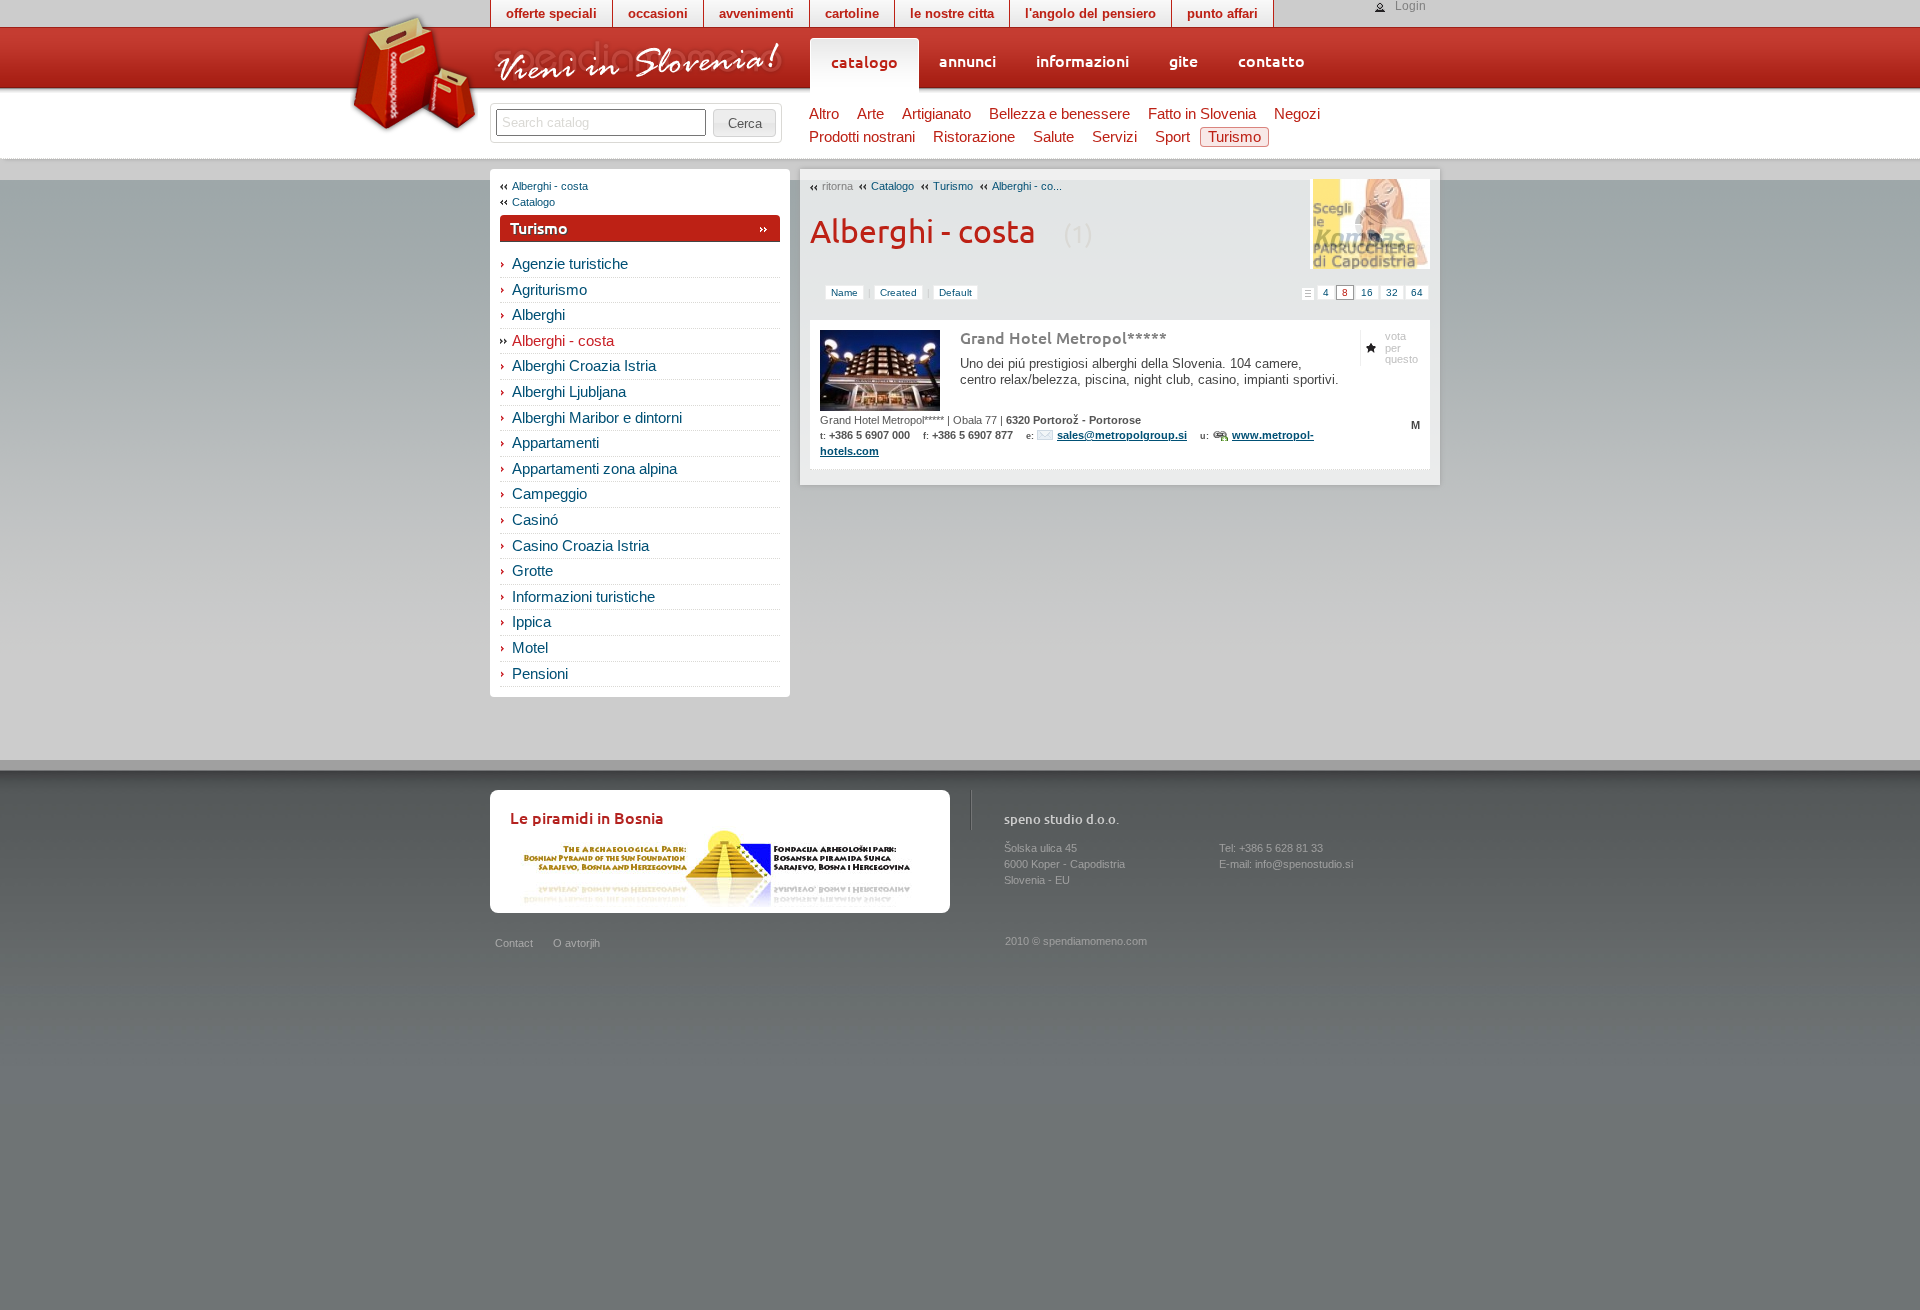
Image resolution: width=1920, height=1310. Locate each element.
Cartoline (852, 13)
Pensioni (540, 674)
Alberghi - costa (550, 186)
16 (1367, 292)
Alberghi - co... (1027, 186)
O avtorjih (576, 943)
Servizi (1114, 137)
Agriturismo (549, 290)
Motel (530, 648)
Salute (1053, 137)
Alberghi (538, 315)
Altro (824, 114)
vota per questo (1401, 347)
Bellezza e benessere (1059, 114)
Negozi (1297, 114)
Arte (870, 114)
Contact (514, 943)
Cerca (745, 123)
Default (955, 292)
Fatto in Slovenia (1202, 114)
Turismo (1234, 137)
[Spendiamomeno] (637, 63)
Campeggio (549, 494)
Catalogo (533, 202)
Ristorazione (974, 137)
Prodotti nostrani (862, 137)
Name (844, 292)
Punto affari (1222, 13)
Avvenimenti (756, 13)
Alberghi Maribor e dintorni (597, 418)
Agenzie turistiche (570, 264)
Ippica (531, 622)
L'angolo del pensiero (1090, 13)
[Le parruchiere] (1370, 224)
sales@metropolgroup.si (1122, 435)
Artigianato (936, 114)
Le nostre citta (952, 13)
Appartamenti (555, 443)
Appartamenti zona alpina (594, 469)
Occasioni (658, 13)
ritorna (837, 186)
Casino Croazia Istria (580, 546)
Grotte (532, 571)
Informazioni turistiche (583, 597)
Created (898, 292)
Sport (1172, 137)
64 (1417, 292)
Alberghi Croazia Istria (584, 366)
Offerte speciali (551, 13)
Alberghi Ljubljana (569, 392)
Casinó (535, 520)
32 (1392, 292)
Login (1410, 6)
